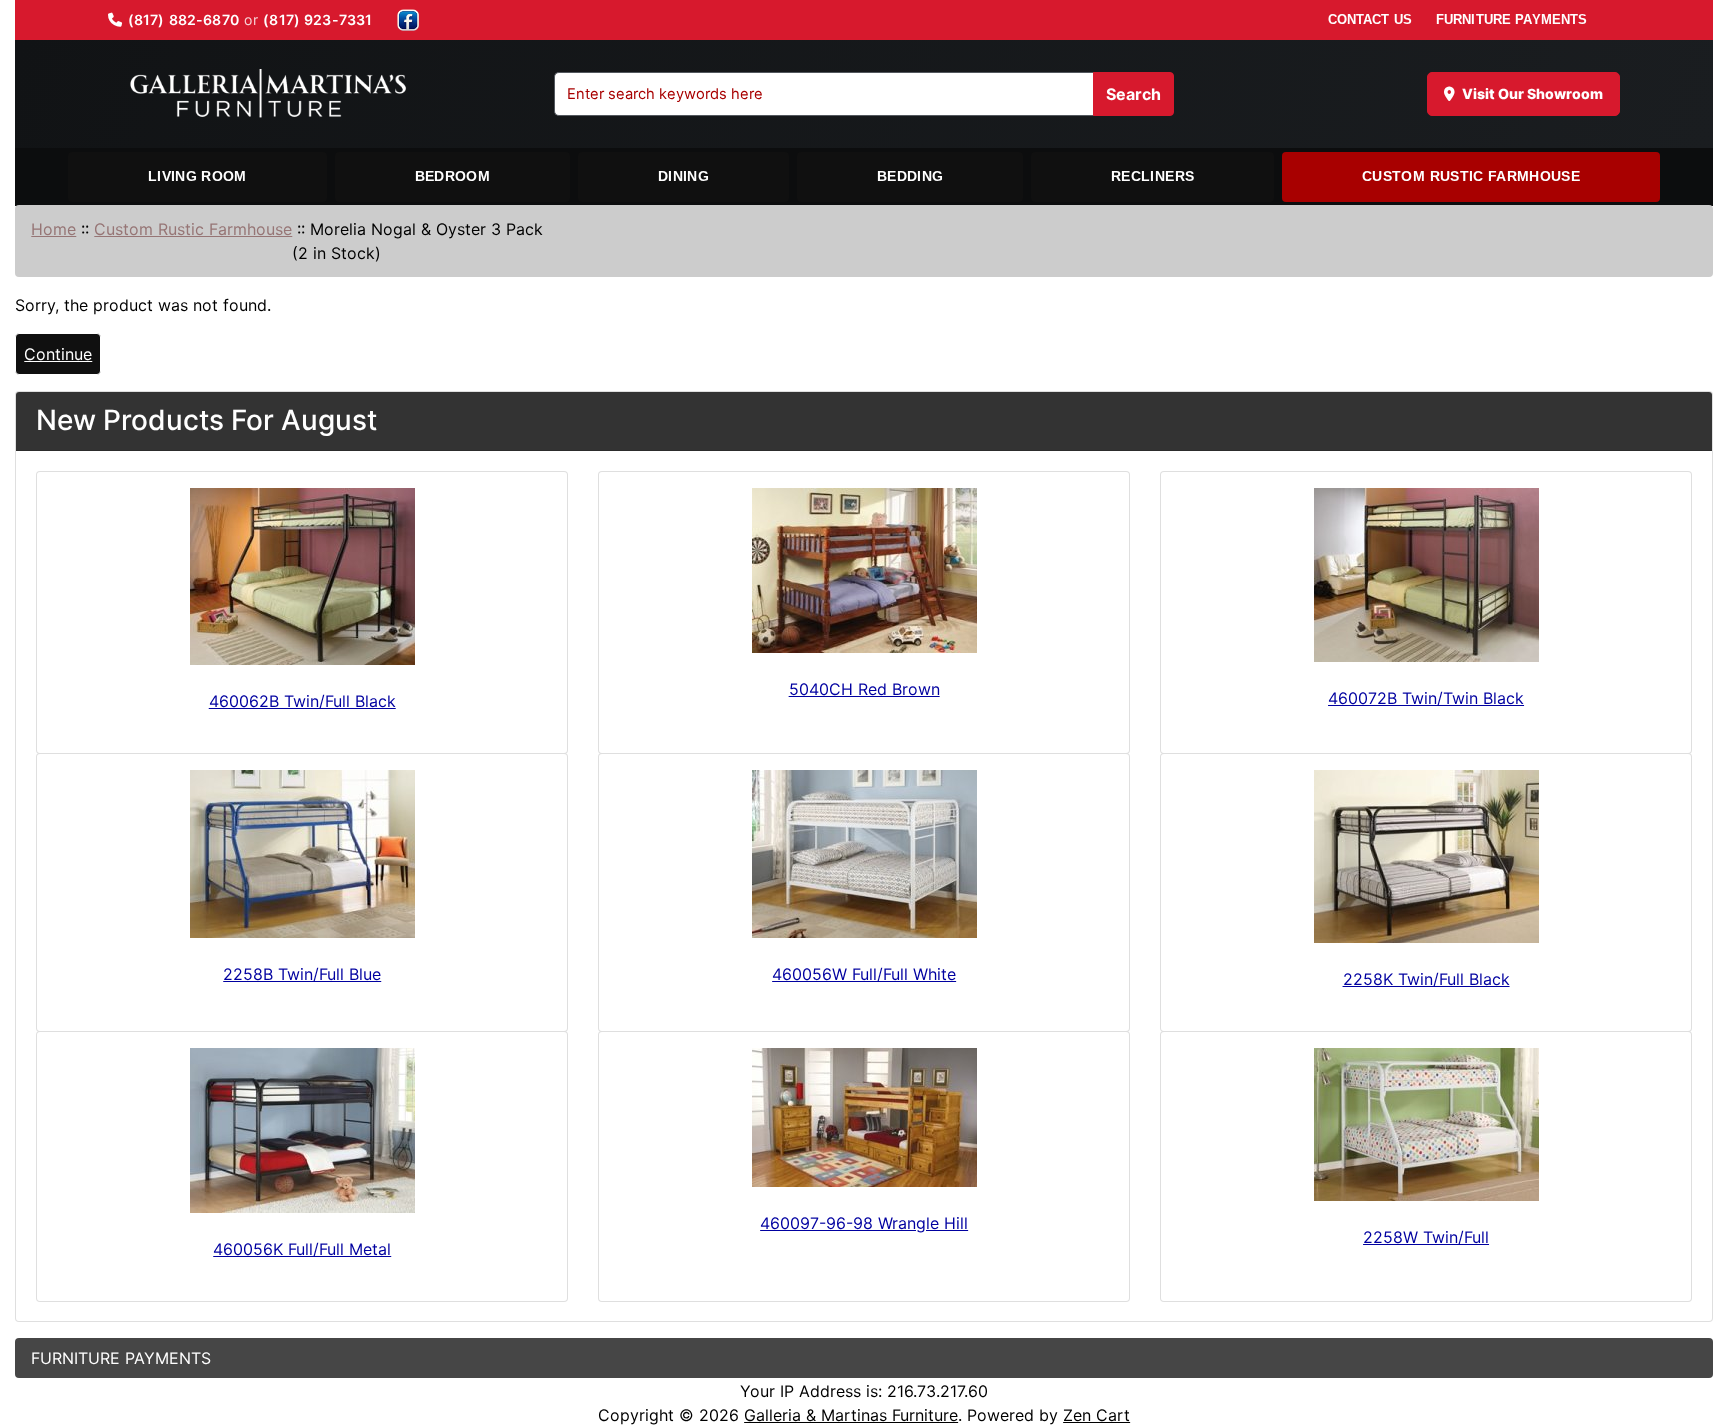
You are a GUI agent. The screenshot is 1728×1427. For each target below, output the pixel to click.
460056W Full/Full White (864, 974)
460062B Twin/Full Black (302, 701)
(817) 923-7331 (317, 19)
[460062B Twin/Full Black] (302, 576)
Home (53, 229)
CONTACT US (1370, 19)
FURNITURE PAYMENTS (1511, 19)
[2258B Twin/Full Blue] (302, 854)
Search (1133, 94)
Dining (683, 176)
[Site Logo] (268, 94)
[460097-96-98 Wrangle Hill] (864, 1117)
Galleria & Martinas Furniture (851, 1415)
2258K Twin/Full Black (1426, 979)
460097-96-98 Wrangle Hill (864, 1223)
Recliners (1152, 176)
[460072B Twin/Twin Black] (1426, 575)
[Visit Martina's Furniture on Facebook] (408, 20)
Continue (58, 354)
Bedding (910, 176)
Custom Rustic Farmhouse (1471, 176)
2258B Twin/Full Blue (302, 974)
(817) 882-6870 (183, 19)
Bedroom (452, 176)
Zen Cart (1096, 1415)
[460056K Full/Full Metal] (302, 1130)
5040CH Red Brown (864, 689)
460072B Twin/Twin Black (1426, 698)
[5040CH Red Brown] (864, 570)
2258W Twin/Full (1426, 1237)
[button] (1691, 1328)
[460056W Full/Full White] (864, 854)
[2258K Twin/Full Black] (1426, 856)
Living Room (197, 176)
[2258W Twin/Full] (1426, 1124)
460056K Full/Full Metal (302, 1249)
